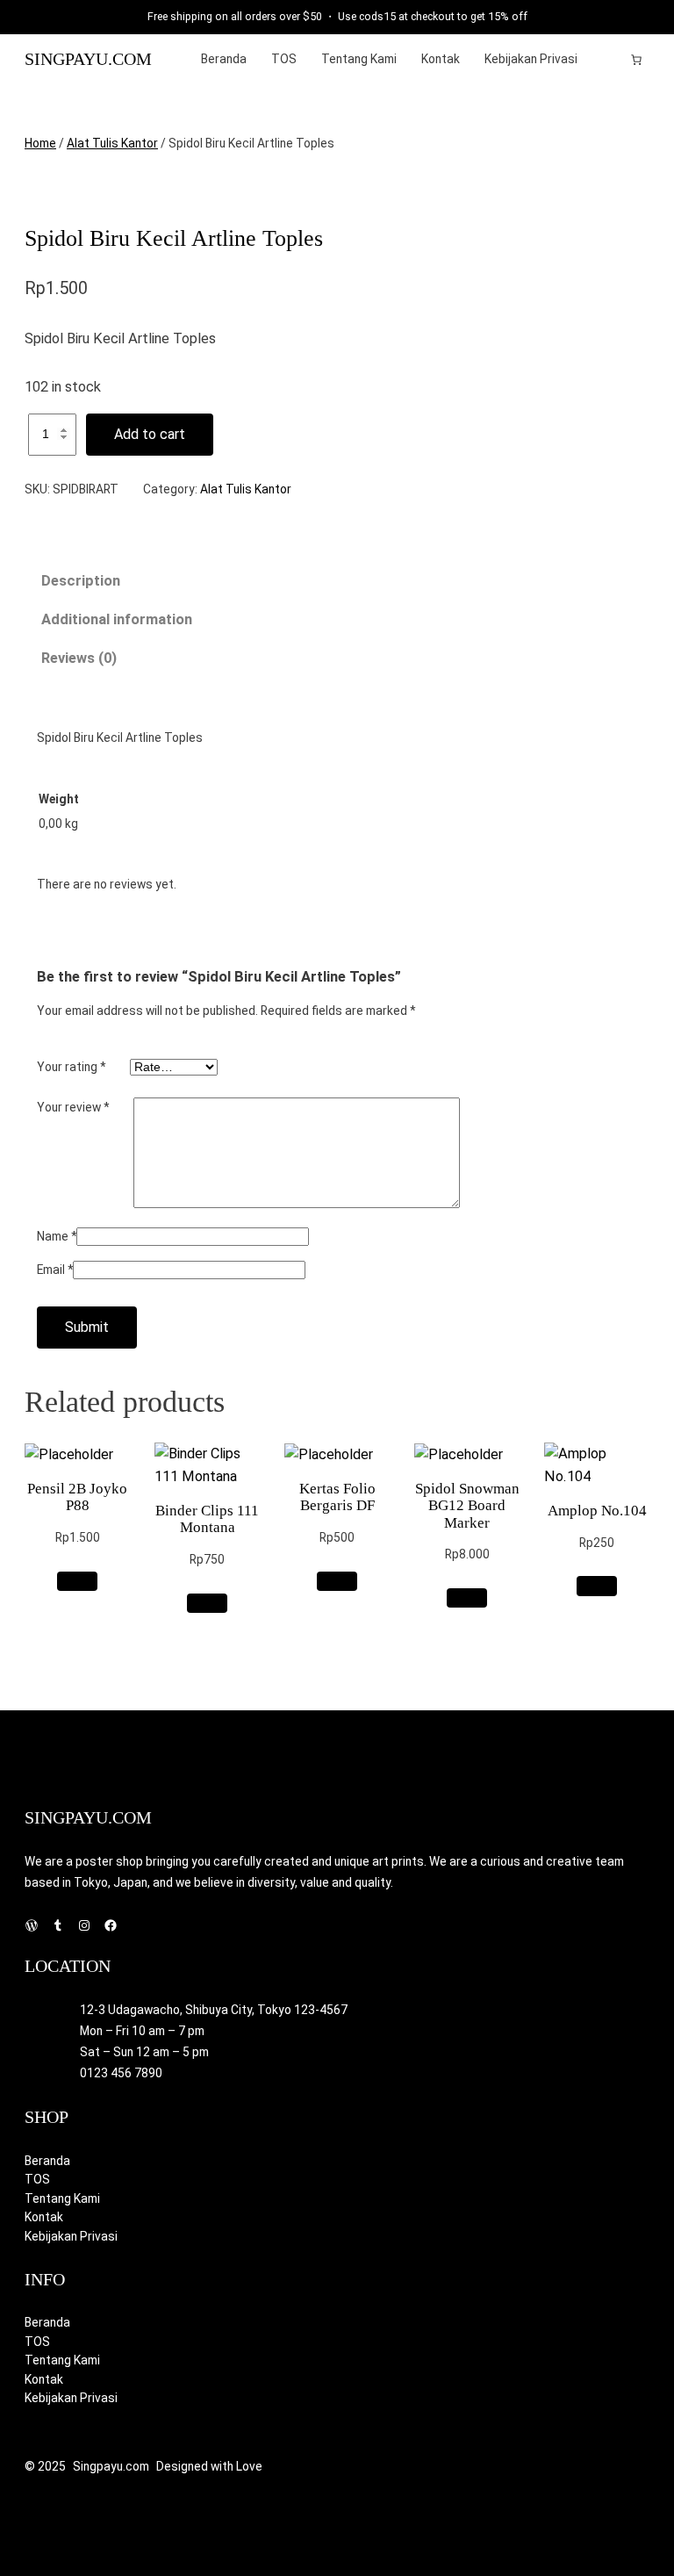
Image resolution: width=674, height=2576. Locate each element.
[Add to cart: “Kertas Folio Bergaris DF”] (337, 1581)
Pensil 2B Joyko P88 (77, 1497)
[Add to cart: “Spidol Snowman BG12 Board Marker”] (467, 1598)
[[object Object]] (636, 60)
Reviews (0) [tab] (79, 658)
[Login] (609, 59)
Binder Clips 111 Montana (207, 1519)
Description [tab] (81, 581)
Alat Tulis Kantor (112, 143)
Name (57, 1236)
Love (249, 2466)
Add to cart (150, 434)
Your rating (71, 1067)
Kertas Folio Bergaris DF (337, 1497)
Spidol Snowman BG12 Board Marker (467, 1505)
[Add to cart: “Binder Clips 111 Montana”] (208, 1603)
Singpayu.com (88, 59)
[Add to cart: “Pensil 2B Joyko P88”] (78, 1581)
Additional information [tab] (117, 619)
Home (40, 143)
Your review (73, 1107)
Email (55, 1270)
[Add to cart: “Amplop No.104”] (597, 1586)
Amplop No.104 (597, 1511)
